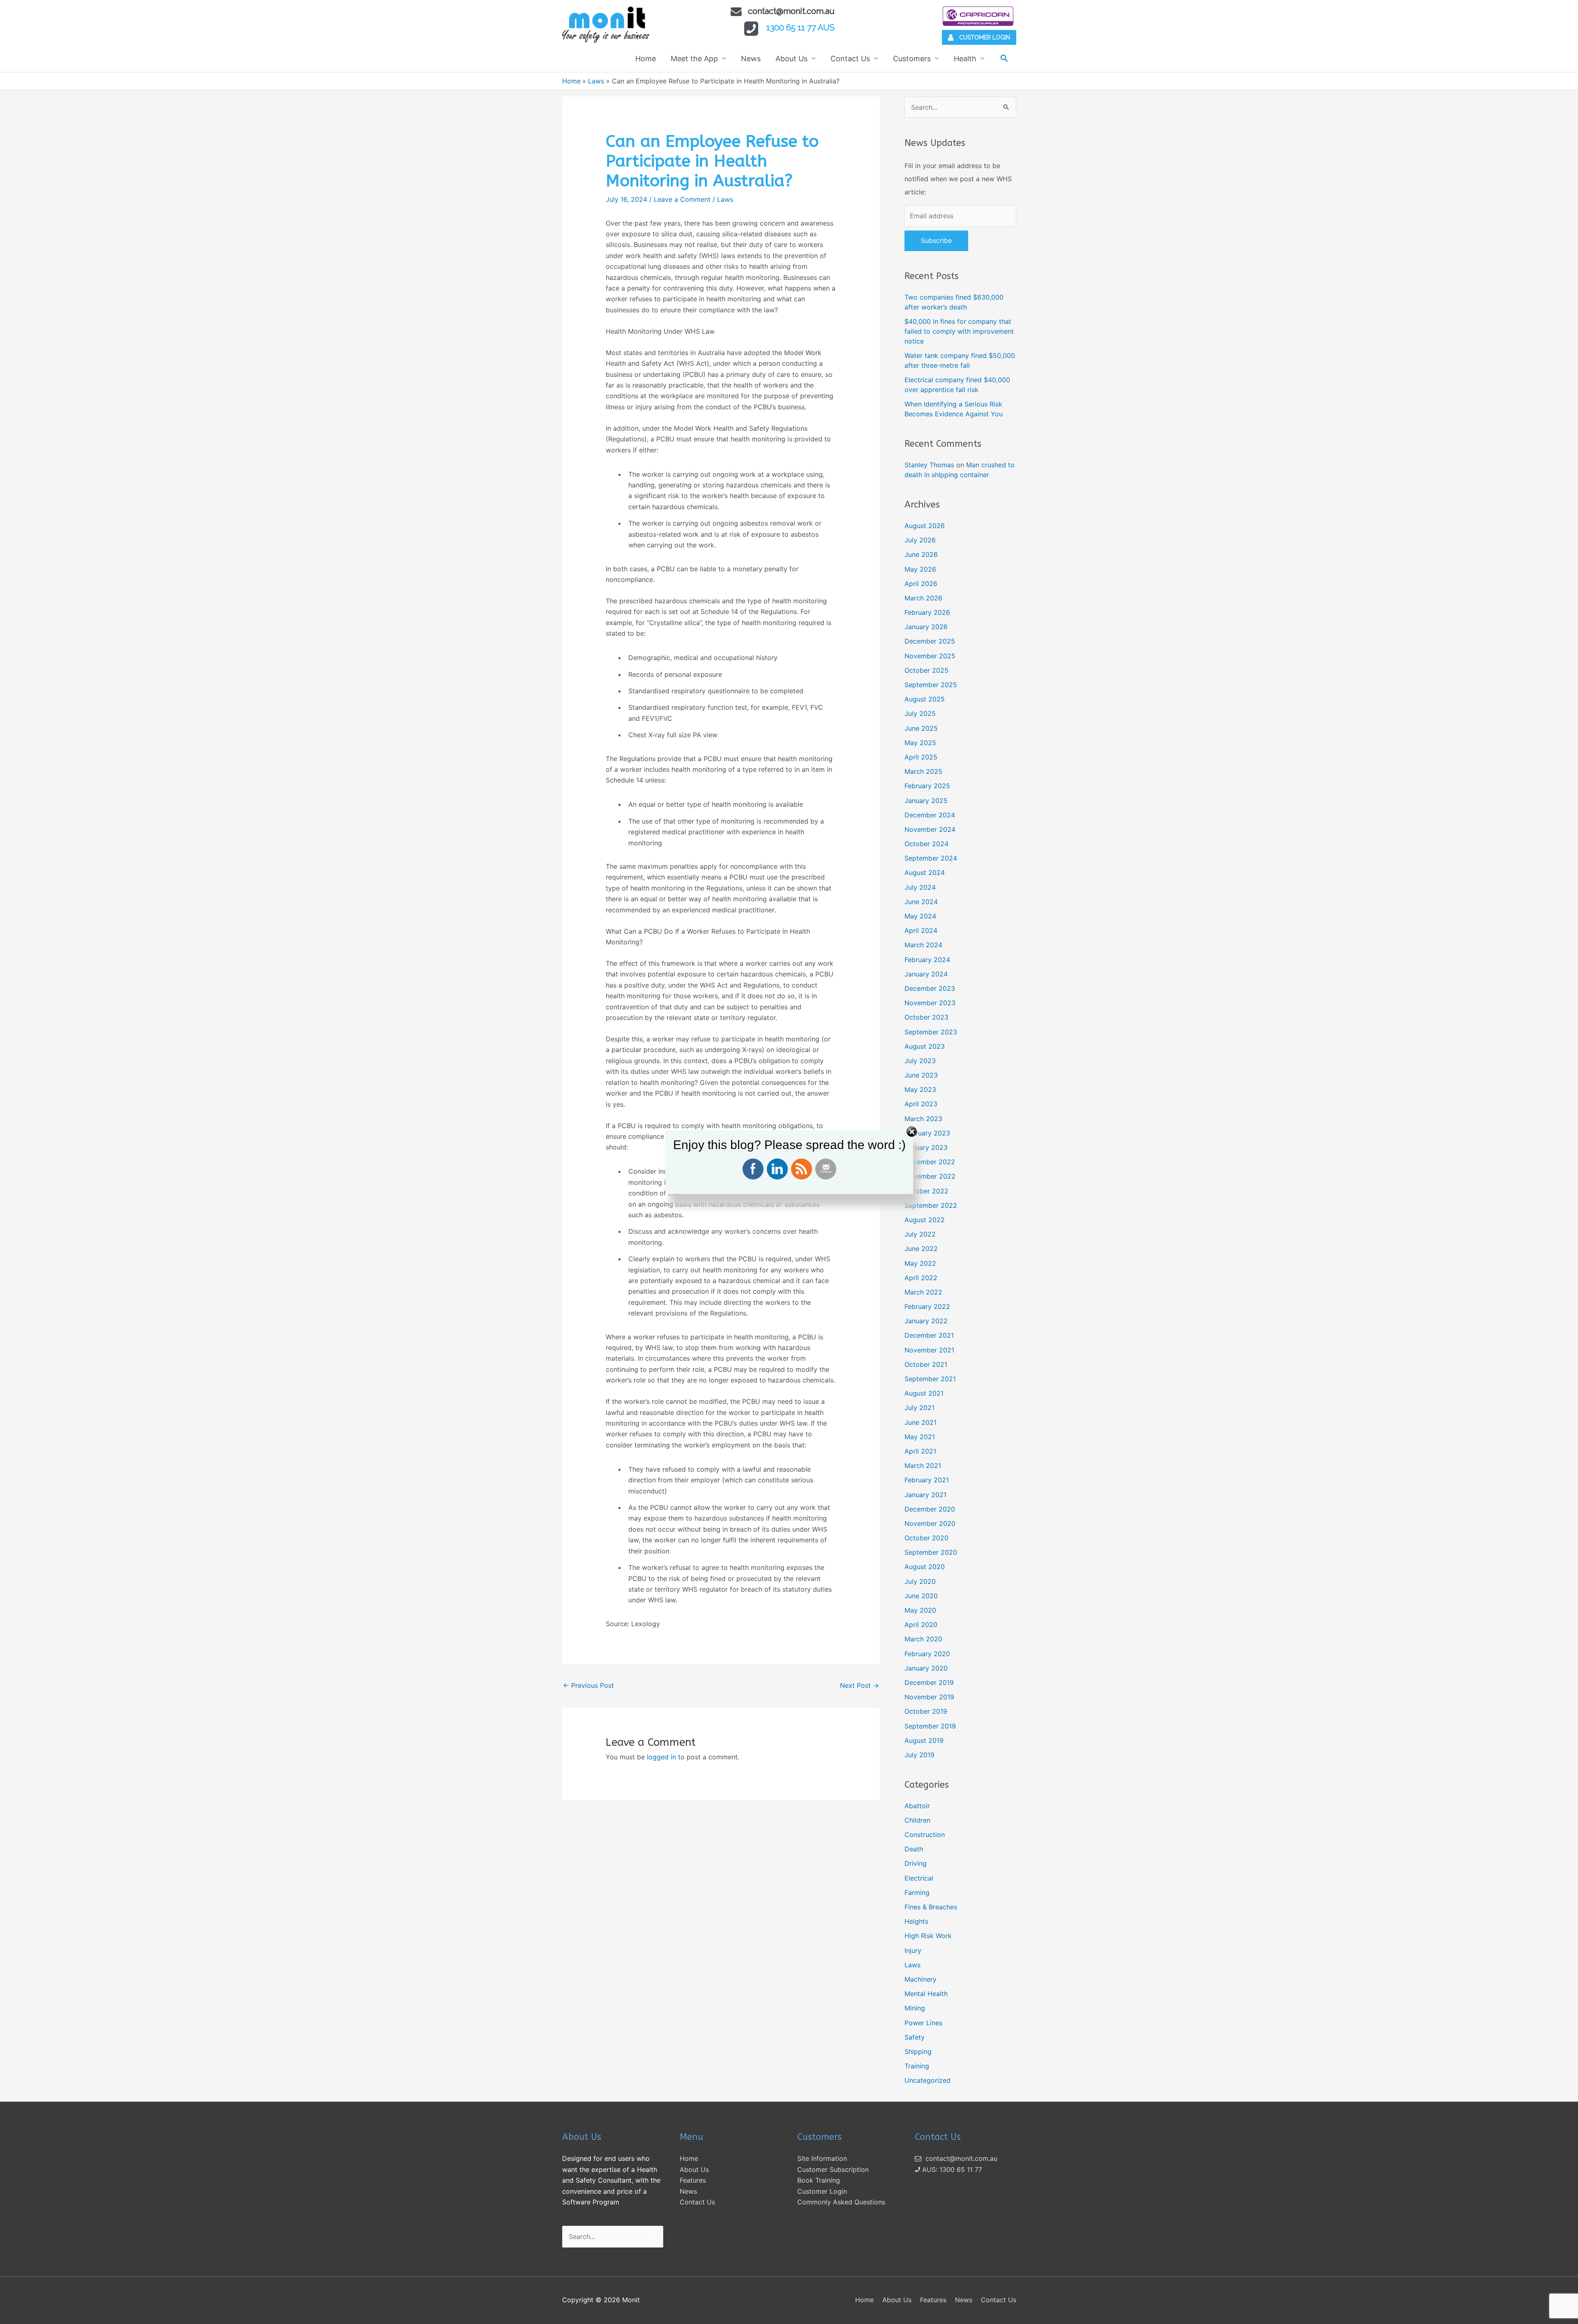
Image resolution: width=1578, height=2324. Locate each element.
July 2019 (919, 1755)
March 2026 (923, 598)
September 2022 (931, 1205)
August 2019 (924, 1740)
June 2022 (921, 1249)
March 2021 (923, 1465)
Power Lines (923, 2023)
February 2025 (927, 786)
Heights (916, 1921)
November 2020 (930, 1523)
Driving (916, 1863)
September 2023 (931, 1032)
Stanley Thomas (929, 465)
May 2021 (920, 1437)
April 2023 (921, 1104)
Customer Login (822, 2191)
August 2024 (925, 872)
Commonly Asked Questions (841, 2202)
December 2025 (930, 641)
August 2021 (924, 1393)
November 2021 (929, 1350)
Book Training (819, 2180)
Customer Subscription (833, 2169)
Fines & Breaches (931, 1907)
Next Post (859, 1685)
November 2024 (930, 829)
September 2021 (930, 1379)
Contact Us (850, 59)
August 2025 (925, 699)
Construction (925, 1835)
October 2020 (926, 1538)
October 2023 (926, 1017)
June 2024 (921, 902)
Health (965, 59)
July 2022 (920, 1234)
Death (914, 1849)
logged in (661, 1757)
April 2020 (921, 1625)
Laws (725, 199)
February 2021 (927, 1480)
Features (693, 2180)
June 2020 (921, 1596)
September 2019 (930, 1726)
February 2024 (927, 960)
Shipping (918, 2052)
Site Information (822, 2158)
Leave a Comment (682, 199)
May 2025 (920, 743)
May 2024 (920, 916)
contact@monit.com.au (791, 11)
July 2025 (920, 713)
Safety (915, 2037)
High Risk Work (928, 1936)
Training (917, 2066)
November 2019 (929, 1697)
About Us (791, 59)
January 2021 (925, 1495)
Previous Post (588, 1685)
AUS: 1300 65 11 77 (951, 2169)
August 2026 (925, 526)
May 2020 (920, 1610)
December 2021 (929, 1335)
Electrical (919, 1878)
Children (917, 1820)
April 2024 (921, 930)
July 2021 (919, 1408)
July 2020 (920, 1581)
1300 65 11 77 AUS (801, 28)
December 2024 (930, 815)
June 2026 (921, 554)
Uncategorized (927, 2080)
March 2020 (923, 1639)
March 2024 (923, 945)
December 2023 (930, 988)
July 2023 (920, 1061)
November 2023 (930, 1003)
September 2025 (931, 685)
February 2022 (927, 1306)
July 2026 (920, 540)
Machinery (920, 1979)
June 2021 (920, 1422)
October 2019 (926, 1711)
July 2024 (920, 887)
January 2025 (926, 801)
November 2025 (930, 656)
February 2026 (927, 612)
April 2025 (921, 757)
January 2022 (926, 1321)
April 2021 (920, 1451)
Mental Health (926, 1994)
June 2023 (921, 1075)
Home (646, 59)
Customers (912, 59)
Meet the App (694, 59)
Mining (915, 2008)
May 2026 (920, 569)
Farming (917, 1892)
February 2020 (927, 1654)
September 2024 (931, 858)
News (751, 59)
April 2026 (921, 584)
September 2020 (931, 1552)
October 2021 (926, 1364)
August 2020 (925, 1567)
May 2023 (920, 1089)
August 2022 (925, 1220)
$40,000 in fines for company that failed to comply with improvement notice (959, 331)
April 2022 (921, 1278)
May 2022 (920, 1263)
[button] (1004, 58)
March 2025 (923, 771)
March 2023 (923, 1119)
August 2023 (925, 1046)
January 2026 (926, 627)
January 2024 (926, 974)
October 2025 (926, 670)
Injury (913, 1950)
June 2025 (921, 728)
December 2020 (930, 1509)
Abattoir (917, 1806)
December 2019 (929, 1682)
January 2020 (926, 1668)
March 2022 (923, 1292)
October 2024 (926, 844)
